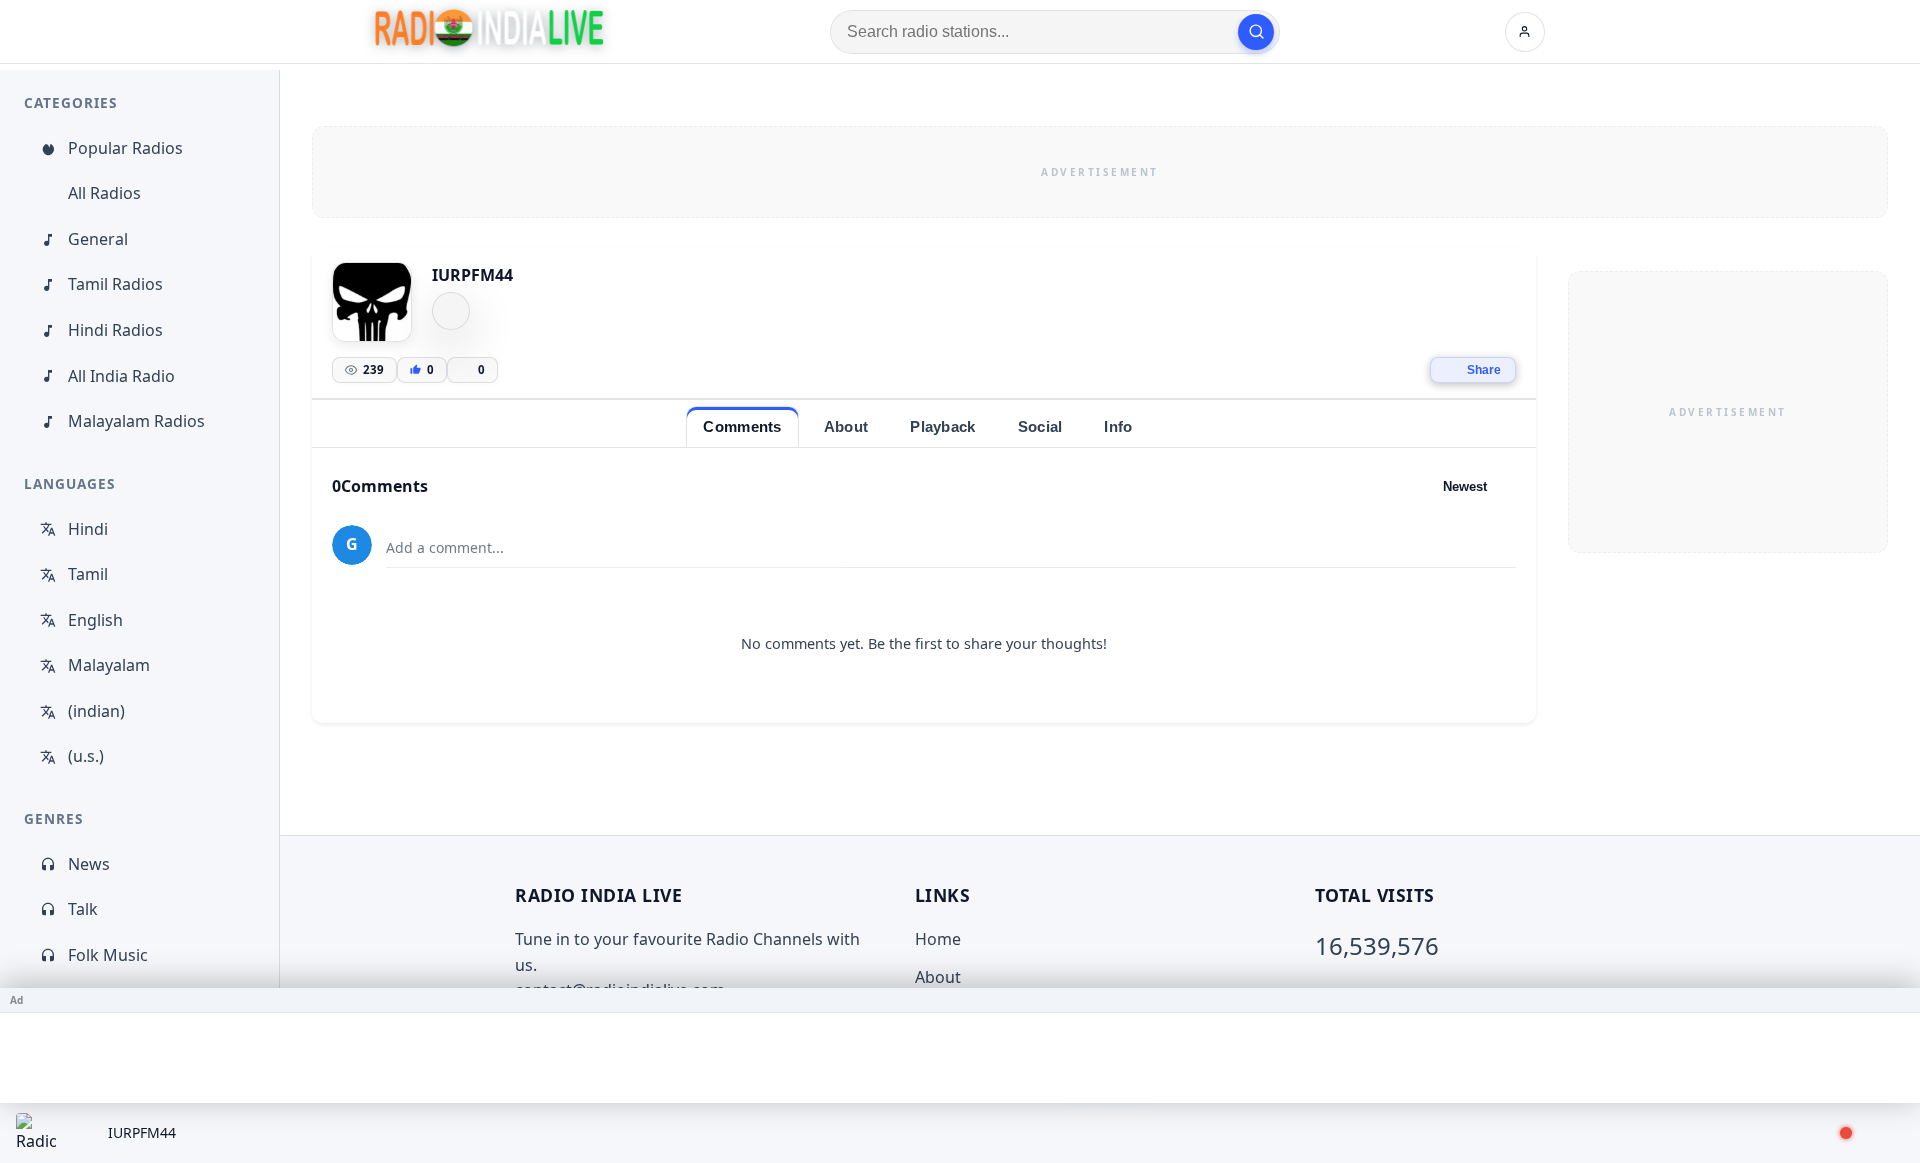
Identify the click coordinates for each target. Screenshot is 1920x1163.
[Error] (451, 311)
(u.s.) (86, 756)
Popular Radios (125, 148)
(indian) (96, 711)
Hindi (88, 529)
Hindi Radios (115, 330)
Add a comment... (445, 547)
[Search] (1256, 32)
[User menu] (1525, 32)
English (95, 620)
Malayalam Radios (136, 421)
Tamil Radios (115, 284)
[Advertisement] (1100, 172)
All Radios (104, 193)
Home (938, 939)
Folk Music (108, 955)
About (938, 977)
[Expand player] (1882, 1133)
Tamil (88, 574)
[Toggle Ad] (1897, 1000)
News (89, 864)
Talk (83, 909)
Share (1484, 370)
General (98, 239)
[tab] (742, 426)
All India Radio (121, 376)
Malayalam (109, 665)
